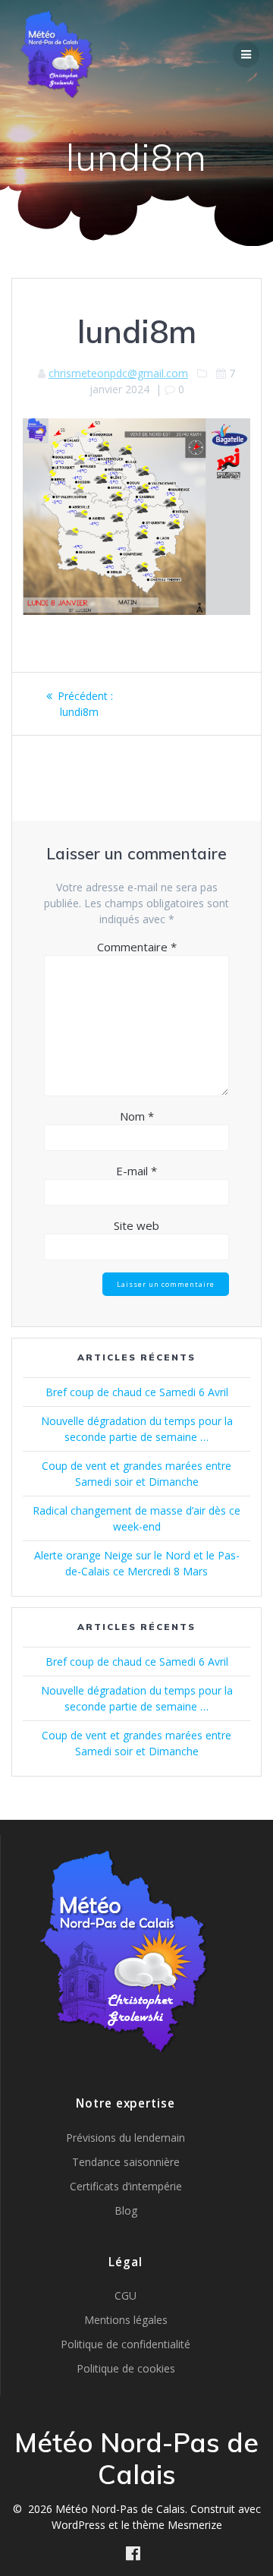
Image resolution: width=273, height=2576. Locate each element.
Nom (137, 1116)
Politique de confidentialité (126, 2344)
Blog (126, 2210)
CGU (126, 2295)
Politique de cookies (126, 2368)
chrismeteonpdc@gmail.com (118, 373)
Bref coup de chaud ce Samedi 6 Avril (137, 1392)
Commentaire (137, 947)
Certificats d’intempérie (126, 2186)
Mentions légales (126, 2320)
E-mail (136, 1171)
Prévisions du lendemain (126, 2138)
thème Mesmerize (177, 2525)
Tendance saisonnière (126, 2162)
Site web (136, 1225)
